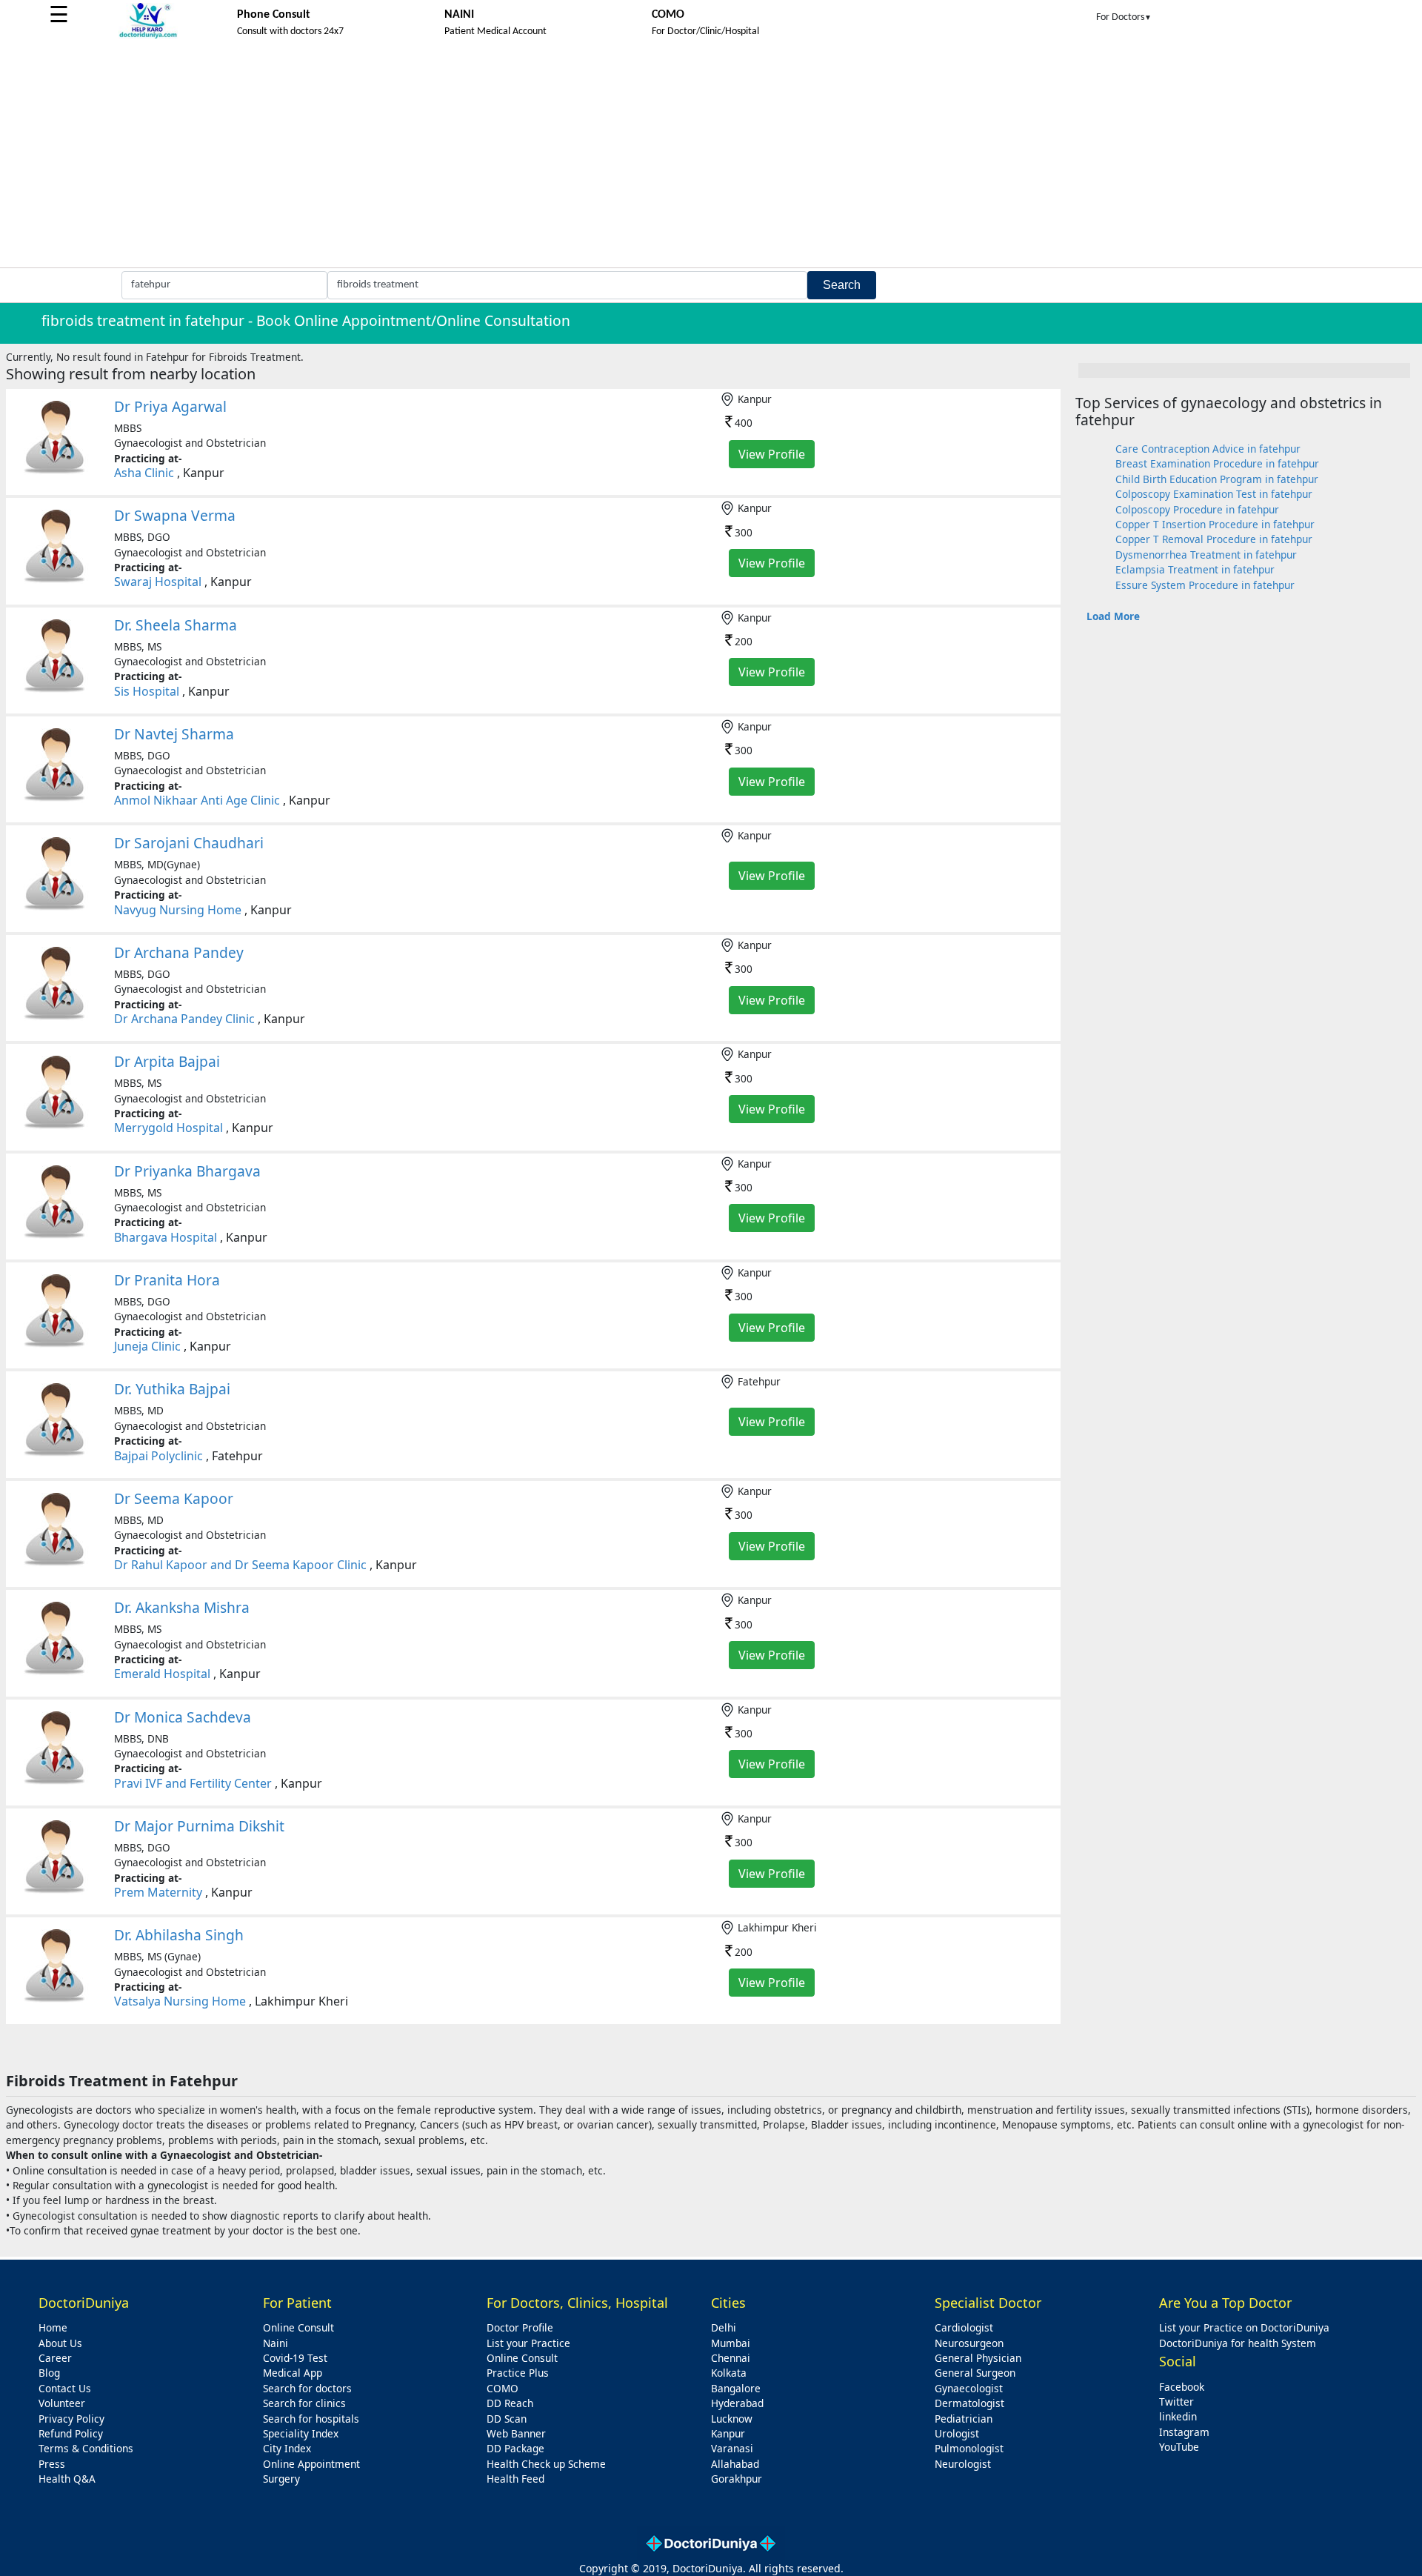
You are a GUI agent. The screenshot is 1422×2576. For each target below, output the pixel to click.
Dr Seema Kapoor (174, 1498)
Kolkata (729, 2373)
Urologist (957, 2433)
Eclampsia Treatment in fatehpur (1195, 569)
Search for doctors (307, 2388)
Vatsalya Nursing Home (180, 2001)
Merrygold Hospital (168, 1128)
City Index (287, 2448)
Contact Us (65, 2388)
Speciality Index (301, 2433)
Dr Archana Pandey (179, 952)
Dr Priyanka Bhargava (187, 1171)
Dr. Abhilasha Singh (179, 1935)
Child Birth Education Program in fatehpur (1217, 479)
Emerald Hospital (162, 1674)
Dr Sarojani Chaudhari (189, 843)
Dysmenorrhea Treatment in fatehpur (1206, 555)
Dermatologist (969, 2403)
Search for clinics (304, 2403)
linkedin (1178, 2416)
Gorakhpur (737, 2479)
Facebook (1182, 2387)
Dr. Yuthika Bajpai (172, 1389)
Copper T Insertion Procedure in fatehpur (1215, 524)
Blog (49, 2373)
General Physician (978, 2358)
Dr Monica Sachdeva (183, 1717)
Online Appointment (311, 2464)
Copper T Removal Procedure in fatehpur (1214, 539)
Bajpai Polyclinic (158, 1456)
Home (53, 2327)
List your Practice (528, 2343)
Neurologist (963, 2464)
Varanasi (732, 2448)
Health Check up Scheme (546, 2464)
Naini (276, 2343)
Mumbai (731, 2343)
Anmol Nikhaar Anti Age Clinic (197, 800)
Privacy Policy (71, 2419)
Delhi (724, 2327)
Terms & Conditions (86, 2448)
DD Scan (507, 2419)
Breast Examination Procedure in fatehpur (1217, 463)
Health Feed (515, 2479)
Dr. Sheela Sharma (176, 625)
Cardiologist (964, 2327)
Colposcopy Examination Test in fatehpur (1214, 494)
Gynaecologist (969, 2388)
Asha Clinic (144, 473)
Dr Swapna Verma (175, 515)
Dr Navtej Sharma (174, 734)
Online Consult (298, 2327)
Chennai (731, 2358)
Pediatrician (964, 2419)
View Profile (772, 454)
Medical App (293, 2373)
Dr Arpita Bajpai (167, 1061)
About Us (60, 2343)
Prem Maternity (158, 1892)
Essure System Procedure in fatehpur (1205, 585)
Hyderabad (737, 2403)
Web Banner (516, 2433)
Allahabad (735, 2464)
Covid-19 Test (295, 2358)
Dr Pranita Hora (167, 1280)
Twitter (1176, 2402)
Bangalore (736, 2388)
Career (55, 2358)
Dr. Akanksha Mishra (182, 1607)
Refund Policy (71, 2433)
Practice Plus (518, 2373)
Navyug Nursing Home (178, 910)
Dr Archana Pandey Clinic (184, 1019)
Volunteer (62, 2403)
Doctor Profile (520, 2327)
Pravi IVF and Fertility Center (193, 1783)
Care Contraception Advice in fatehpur (1208, 449)
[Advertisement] (711, 156)
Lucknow (732, 2419)
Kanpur (728, 2433)
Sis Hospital (147, 691)
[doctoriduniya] (148, 36)
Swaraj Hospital (158, 582)
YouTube (1179, 2447)
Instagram (1184, 2432)
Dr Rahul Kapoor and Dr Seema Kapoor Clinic (240, 1565)
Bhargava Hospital (166, 1237)
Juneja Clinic (147, 1346)
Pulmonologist (969, 2448)
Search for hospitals (311, 2419)
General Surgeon (975, 2373)
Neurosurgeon (969, 2343)
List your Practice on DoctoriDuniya (1244, 2327)
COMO (503, 2388)
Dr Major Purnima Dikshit (199, 1826)
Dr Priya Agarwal (170, 406)
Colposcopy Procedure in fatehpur (1197, 509)
